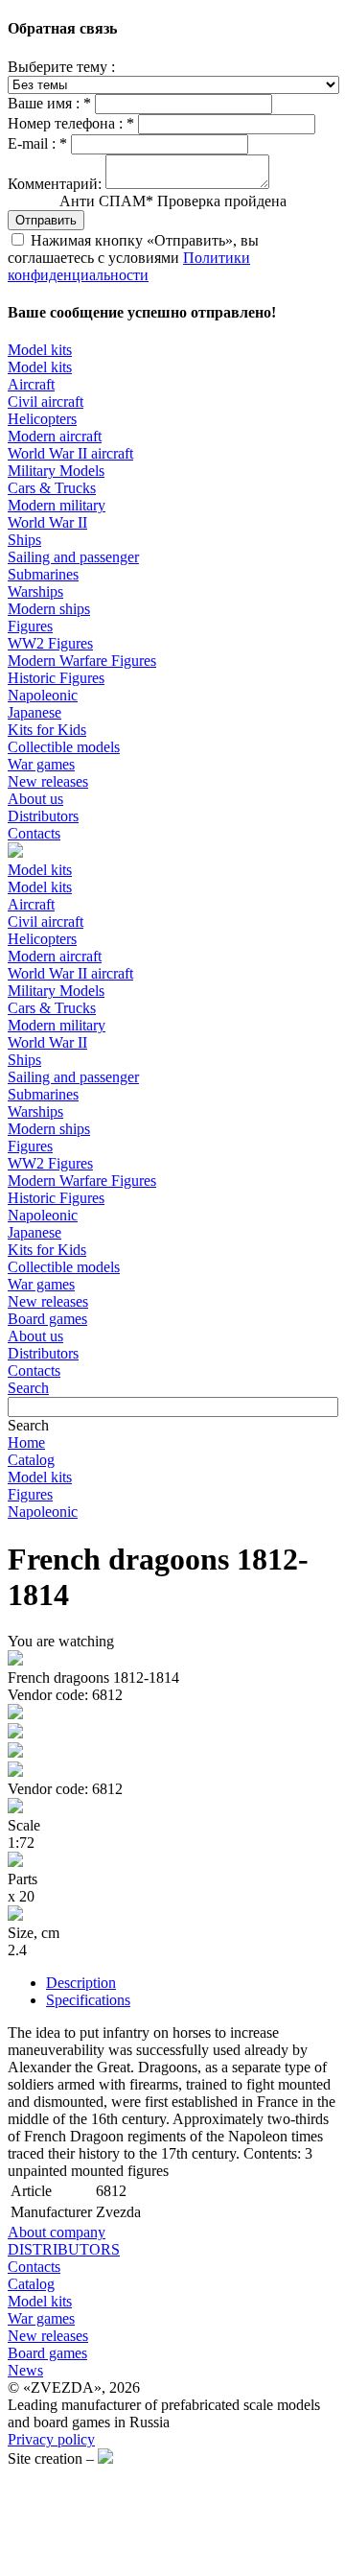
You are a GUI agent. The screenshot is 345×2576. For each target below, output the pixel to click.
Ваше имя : (49, 103)
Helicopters (42, 419)
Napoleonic (43, 695)
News (25, 2370)
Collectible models (64, 747)
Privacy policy (51, 2439)
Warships (35, 591)
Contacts (34, 833)
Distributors (43, 816)
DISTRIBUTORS (64, 2249)
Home (26, 1442)
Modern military (57, 505)
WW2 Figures (50, 643)
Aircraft (31, 384)
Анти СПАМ (173, 201)
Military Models (56, 471)
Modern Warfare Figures (82, 661)
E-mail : (37, 143)
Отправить (46, 220)
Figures (30, 626)
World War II (47, 522)
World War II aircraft (70, 453)
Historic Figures (56, 678)
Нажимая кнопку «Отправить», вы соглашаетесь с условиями (133, 258)
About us (35, 799)
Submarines (43, 574)
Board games (47, 1319)
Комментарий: (55, 184)
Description (81, 1983)
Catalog (31, 1460)
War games (41, 764)
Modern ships (49, 609)
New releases (48, 781)
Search (28, 1388)
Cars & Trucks (52, 488)
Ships (24, 540)
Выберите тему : (61, 67)
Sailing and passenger (73, 557)
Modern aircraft (55, 436)
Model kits (40, 350)
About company (57, 2232)
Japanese (34, 712)
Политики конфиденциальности (129, 266)
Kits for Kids (47, 730)
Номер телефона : (71, 123)
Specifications (88, 2000)
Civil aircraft (46, 402)
